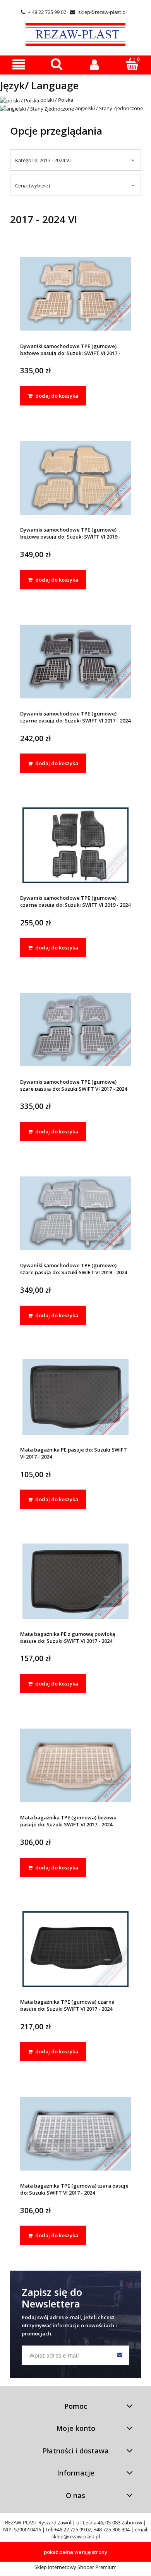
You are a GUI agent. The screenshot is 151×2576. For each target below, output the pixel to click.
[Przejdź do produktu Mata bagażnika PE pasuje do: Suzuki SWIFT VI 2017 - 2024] (75, 1397)
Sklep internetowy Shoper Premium (75, 2567)
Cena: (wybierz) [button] (33, 185)
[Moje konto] (94, 65)
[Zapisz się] (120, 2355)
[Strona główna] (75, 33)
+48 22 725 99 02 (73, 2529)
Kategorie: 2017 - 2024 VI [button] (43, 160)
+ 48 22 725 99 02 (44, 12)
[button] (19, 65)
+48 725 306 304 (112, 2529)
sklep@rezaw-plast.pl (98, 12)
